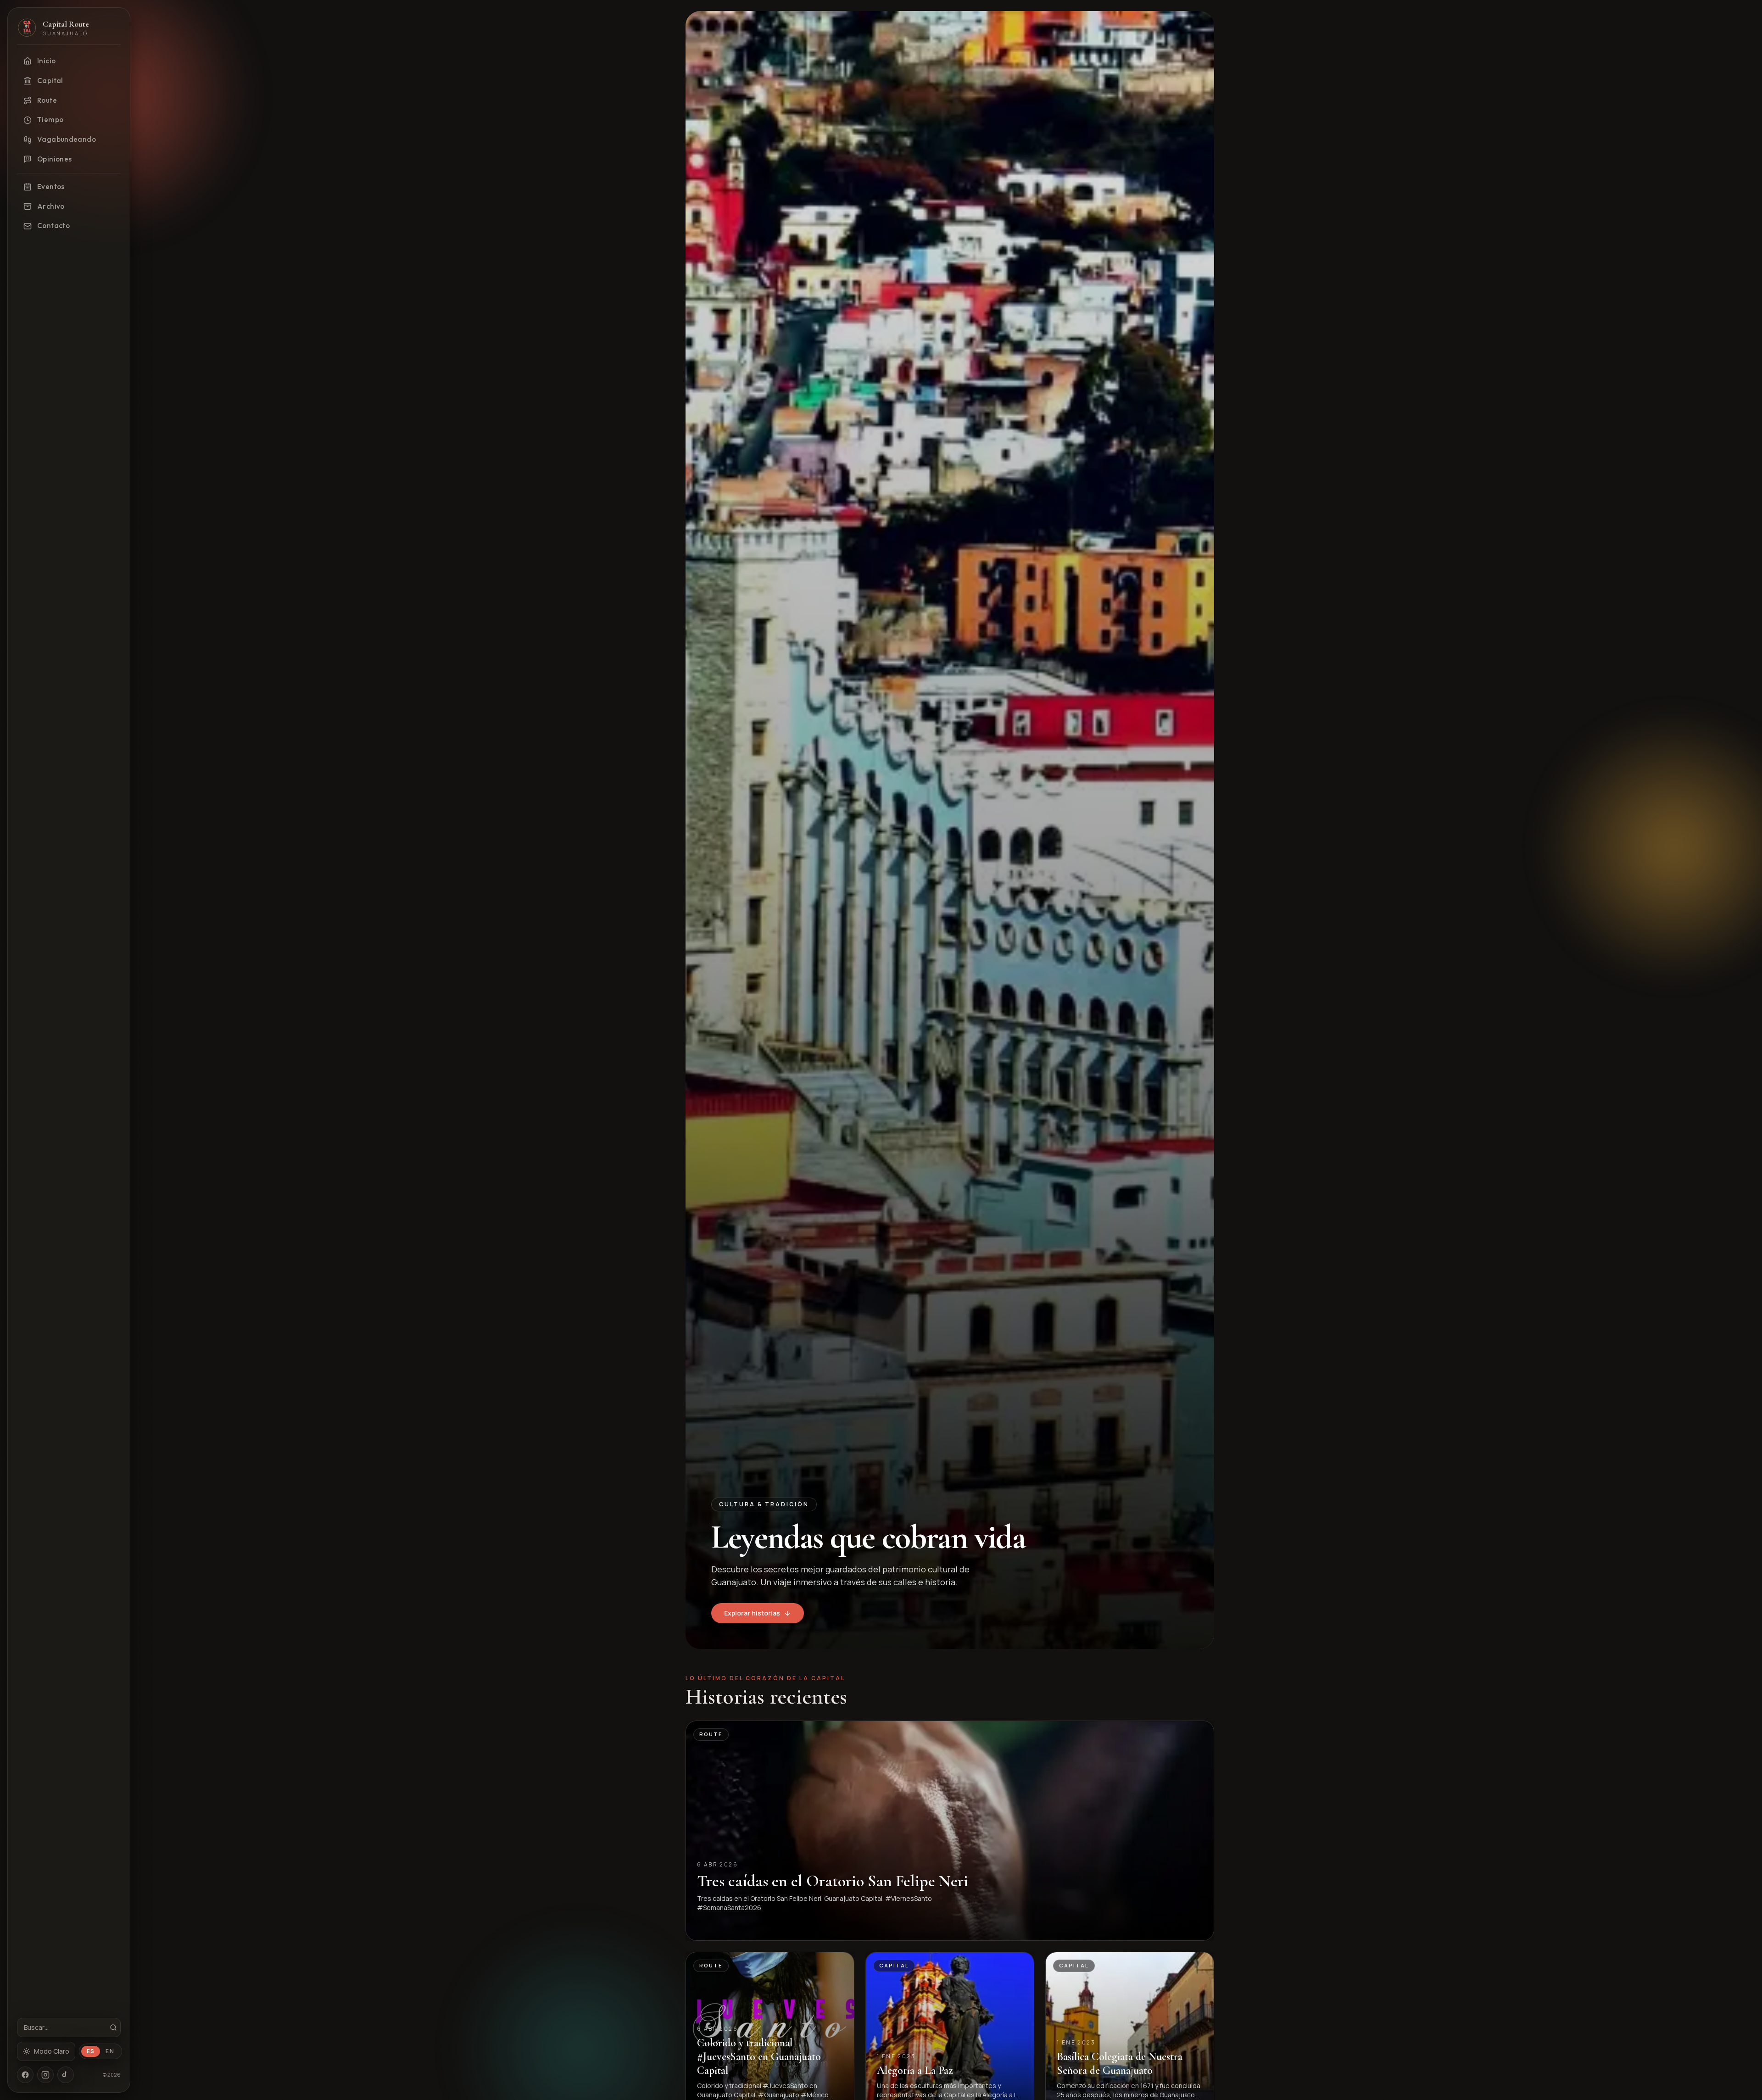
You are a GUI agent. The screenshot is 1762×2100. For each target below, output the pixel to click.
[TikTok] (66, 2075)
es (91, 2051)
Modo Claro (52, 2051)
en (110, 2051)
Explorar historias (752, 1613)
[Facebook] (25, 2075)
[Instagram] (45, 2075)
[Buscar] (113, 2028)
